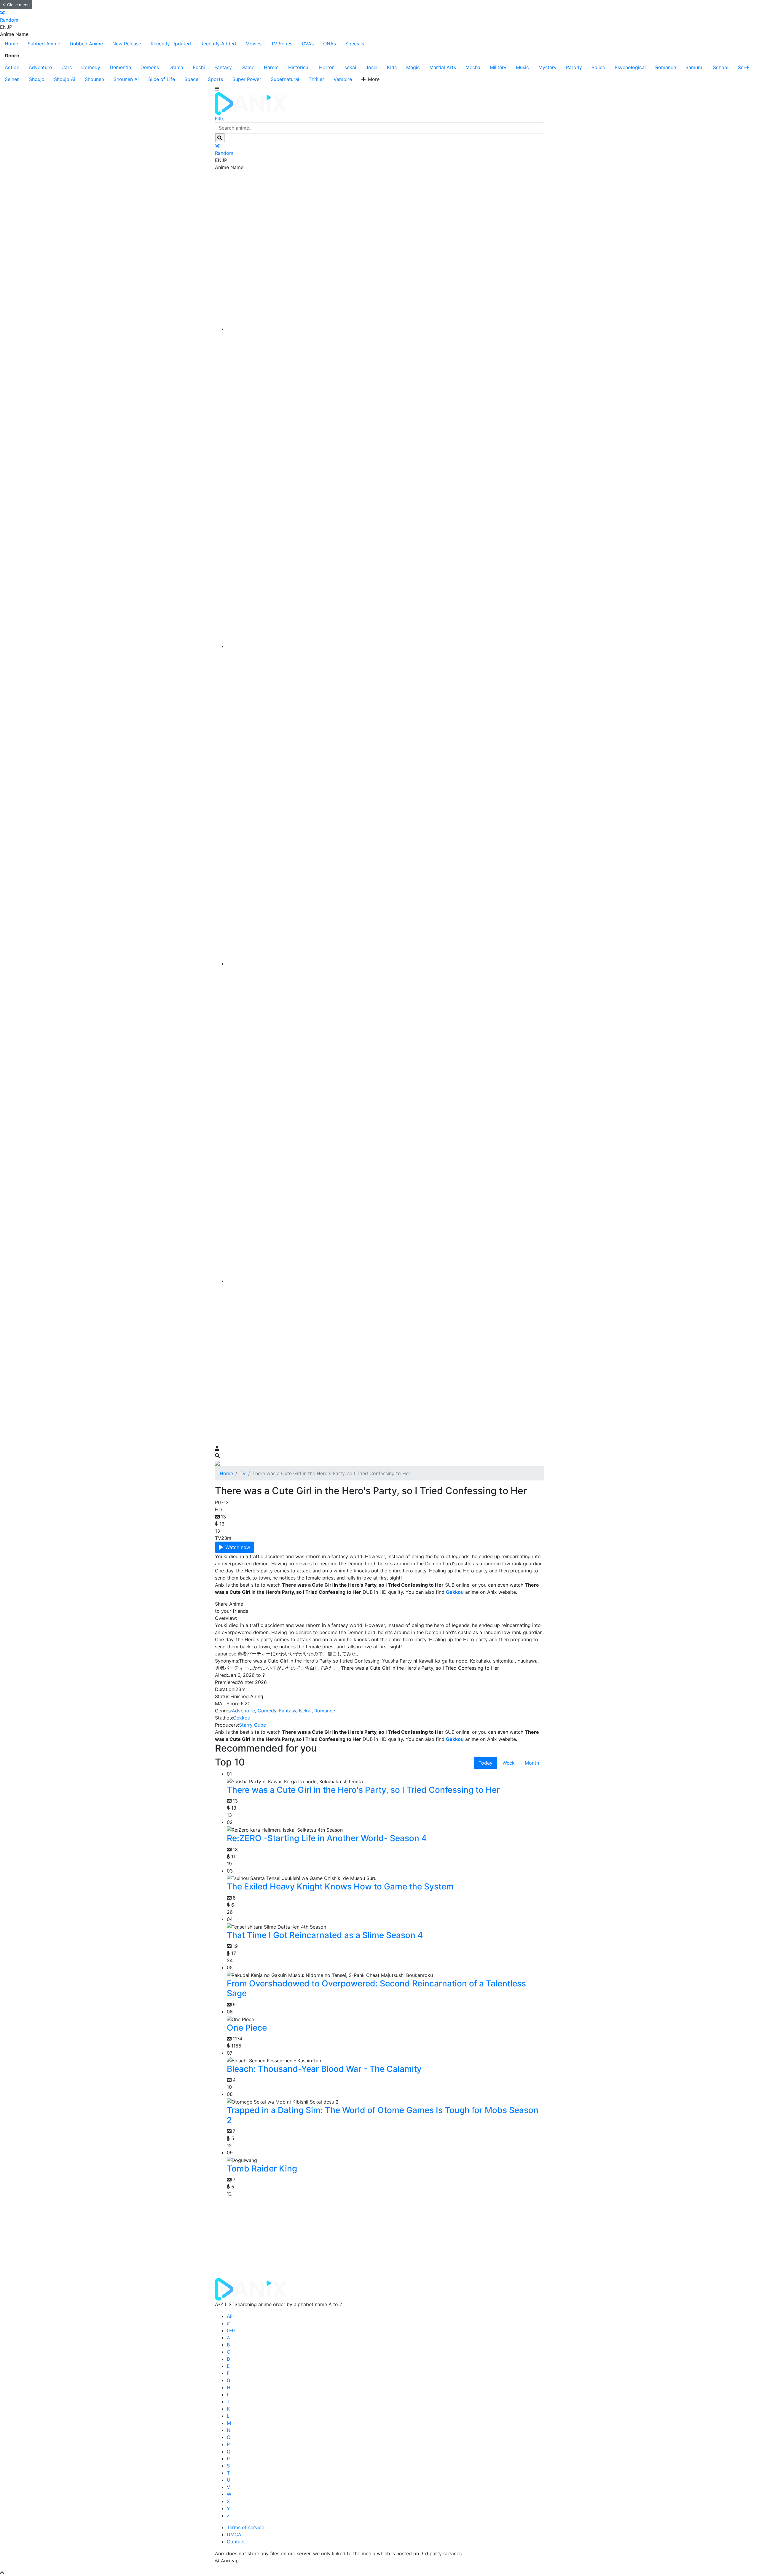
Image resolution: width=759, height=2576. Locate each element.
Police (598, 67)
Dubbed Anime (86, 44)
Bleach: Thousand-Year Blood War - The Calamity (324, 2069)
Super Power (247, 79)
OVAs (308, 44)
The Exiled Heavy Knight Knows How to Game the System (340, 1886)
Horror (326, 67)
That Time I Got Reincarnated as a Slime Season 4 (325, 1935)
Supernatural (285, 79)
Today (485, 1763)
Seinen (12, 79)
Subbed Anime (44, 44)
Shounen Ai (126, 79)
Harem (271, 67)
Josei (371, 67)
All (230, 2316)
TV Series (282, 44)
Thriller (316, 79)
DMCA (234, 2534)
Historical (299, 67)
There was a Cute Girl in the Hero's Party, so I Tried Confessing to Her (363, 1790)
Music (522, 67)
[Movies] (385, 646)
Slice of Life (162, 79)
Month (532, 1763)
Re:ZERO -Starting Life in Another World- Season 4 (327, 1838)
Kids (392, 67)
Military (498, 67)
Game (248, 67)
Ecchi (199, 67)
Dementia (120, 67)
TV (243, 1473)
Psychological (630, 67)
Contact (236, 2542)
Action (12, 67)
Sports (215, 79)
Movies (253, 44)
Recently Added (218, 44)
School (721, 67)
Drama (176, 67)
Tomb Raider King (262, 2169)
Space (191, 79)
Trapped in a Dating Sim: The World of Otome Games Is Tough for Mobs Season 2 (383, 2115)
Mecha (473, 67)
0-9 (231, 2330)
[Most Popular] (385, 1281)
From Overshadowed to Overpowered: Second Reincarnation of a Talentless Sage (376, 1988)
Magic (413, 67)
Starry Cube (252, 1725)
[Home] (385, 329)
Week (509, 1763)
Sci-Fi (744, 67)
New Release (127, 44)
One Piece (247, 2028)
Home (11, 44)
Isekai (350, 67)
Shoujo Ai (65, 79)
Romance (666, 67)
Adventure (40, 67)
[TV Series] (385, 964)
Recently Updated (171, 44)
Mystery (547, 67)
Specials (355, 44)
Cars (67, 67)
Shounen (94, 79)
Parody (574, 67)
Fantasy (223, 67)
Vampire (343, 79)
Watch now (238, 1547)
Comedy (91, 67)
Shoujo (37, 79)
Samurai (695, 67)
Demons (150, 67)
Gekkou (242, 1718)
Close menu (18, 5)
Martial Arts (443, 67)
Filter (221, 119)
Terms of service (245, 2527)
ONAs (330, 44)
